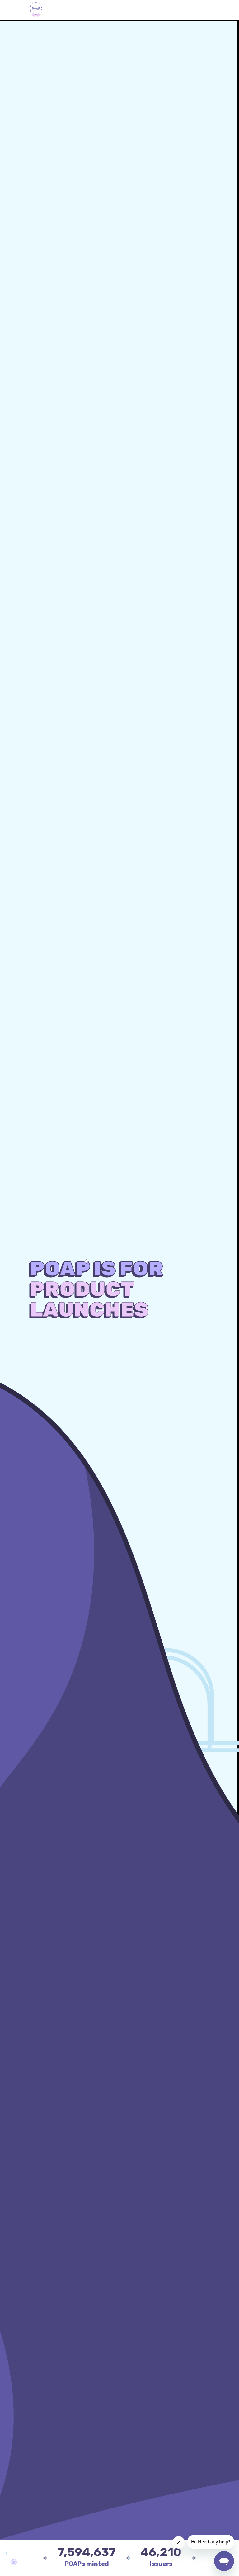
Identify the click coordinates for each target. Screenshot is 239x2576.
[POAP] (36, 10)
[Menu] (203, 10)
